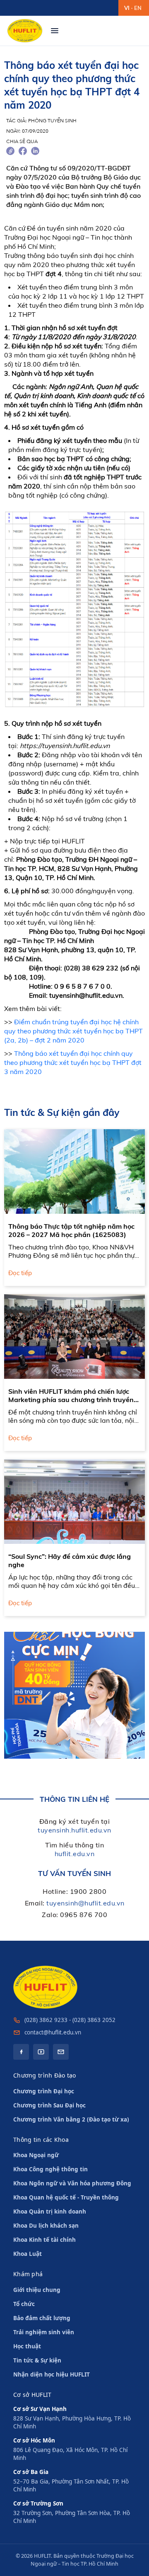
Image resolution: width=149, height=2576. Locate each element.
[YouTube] (41, 2052)
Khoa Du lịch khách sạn (46, 2226)
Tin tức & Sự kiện (37, 2360)
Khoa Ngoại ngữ (36, 2155)
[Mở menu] (55, 31)
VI (127, 8)
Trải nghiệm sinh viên (44, 2332)
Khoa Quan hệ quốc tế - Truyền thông (66, 2197)
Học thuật (27, 2346)
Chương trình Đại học (44, 2091)
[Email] (61, 2052)
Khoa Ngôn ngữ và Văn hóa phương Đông (72, 2183)
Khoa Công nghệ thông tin (50, 2169)
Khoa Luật (28, 2254)
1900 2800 (88, 1891)
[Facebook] (21, 2052)
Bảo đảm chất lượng (42, 2318)
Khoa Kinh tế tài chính (44, 2240)
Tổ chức (24, 2304)
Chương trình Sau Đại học (49, 2105)
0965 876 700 (84, 1915)
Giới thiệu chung (37, 2290)
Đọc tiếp (20, 1273)
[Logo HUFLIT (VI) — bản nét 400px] (25, 31)
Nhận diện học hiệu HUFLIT (52, 2374)
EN (138, 8)
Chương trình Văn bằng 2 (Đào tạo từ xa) (71, 2119)
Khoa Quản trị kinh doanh (50, 2211)
